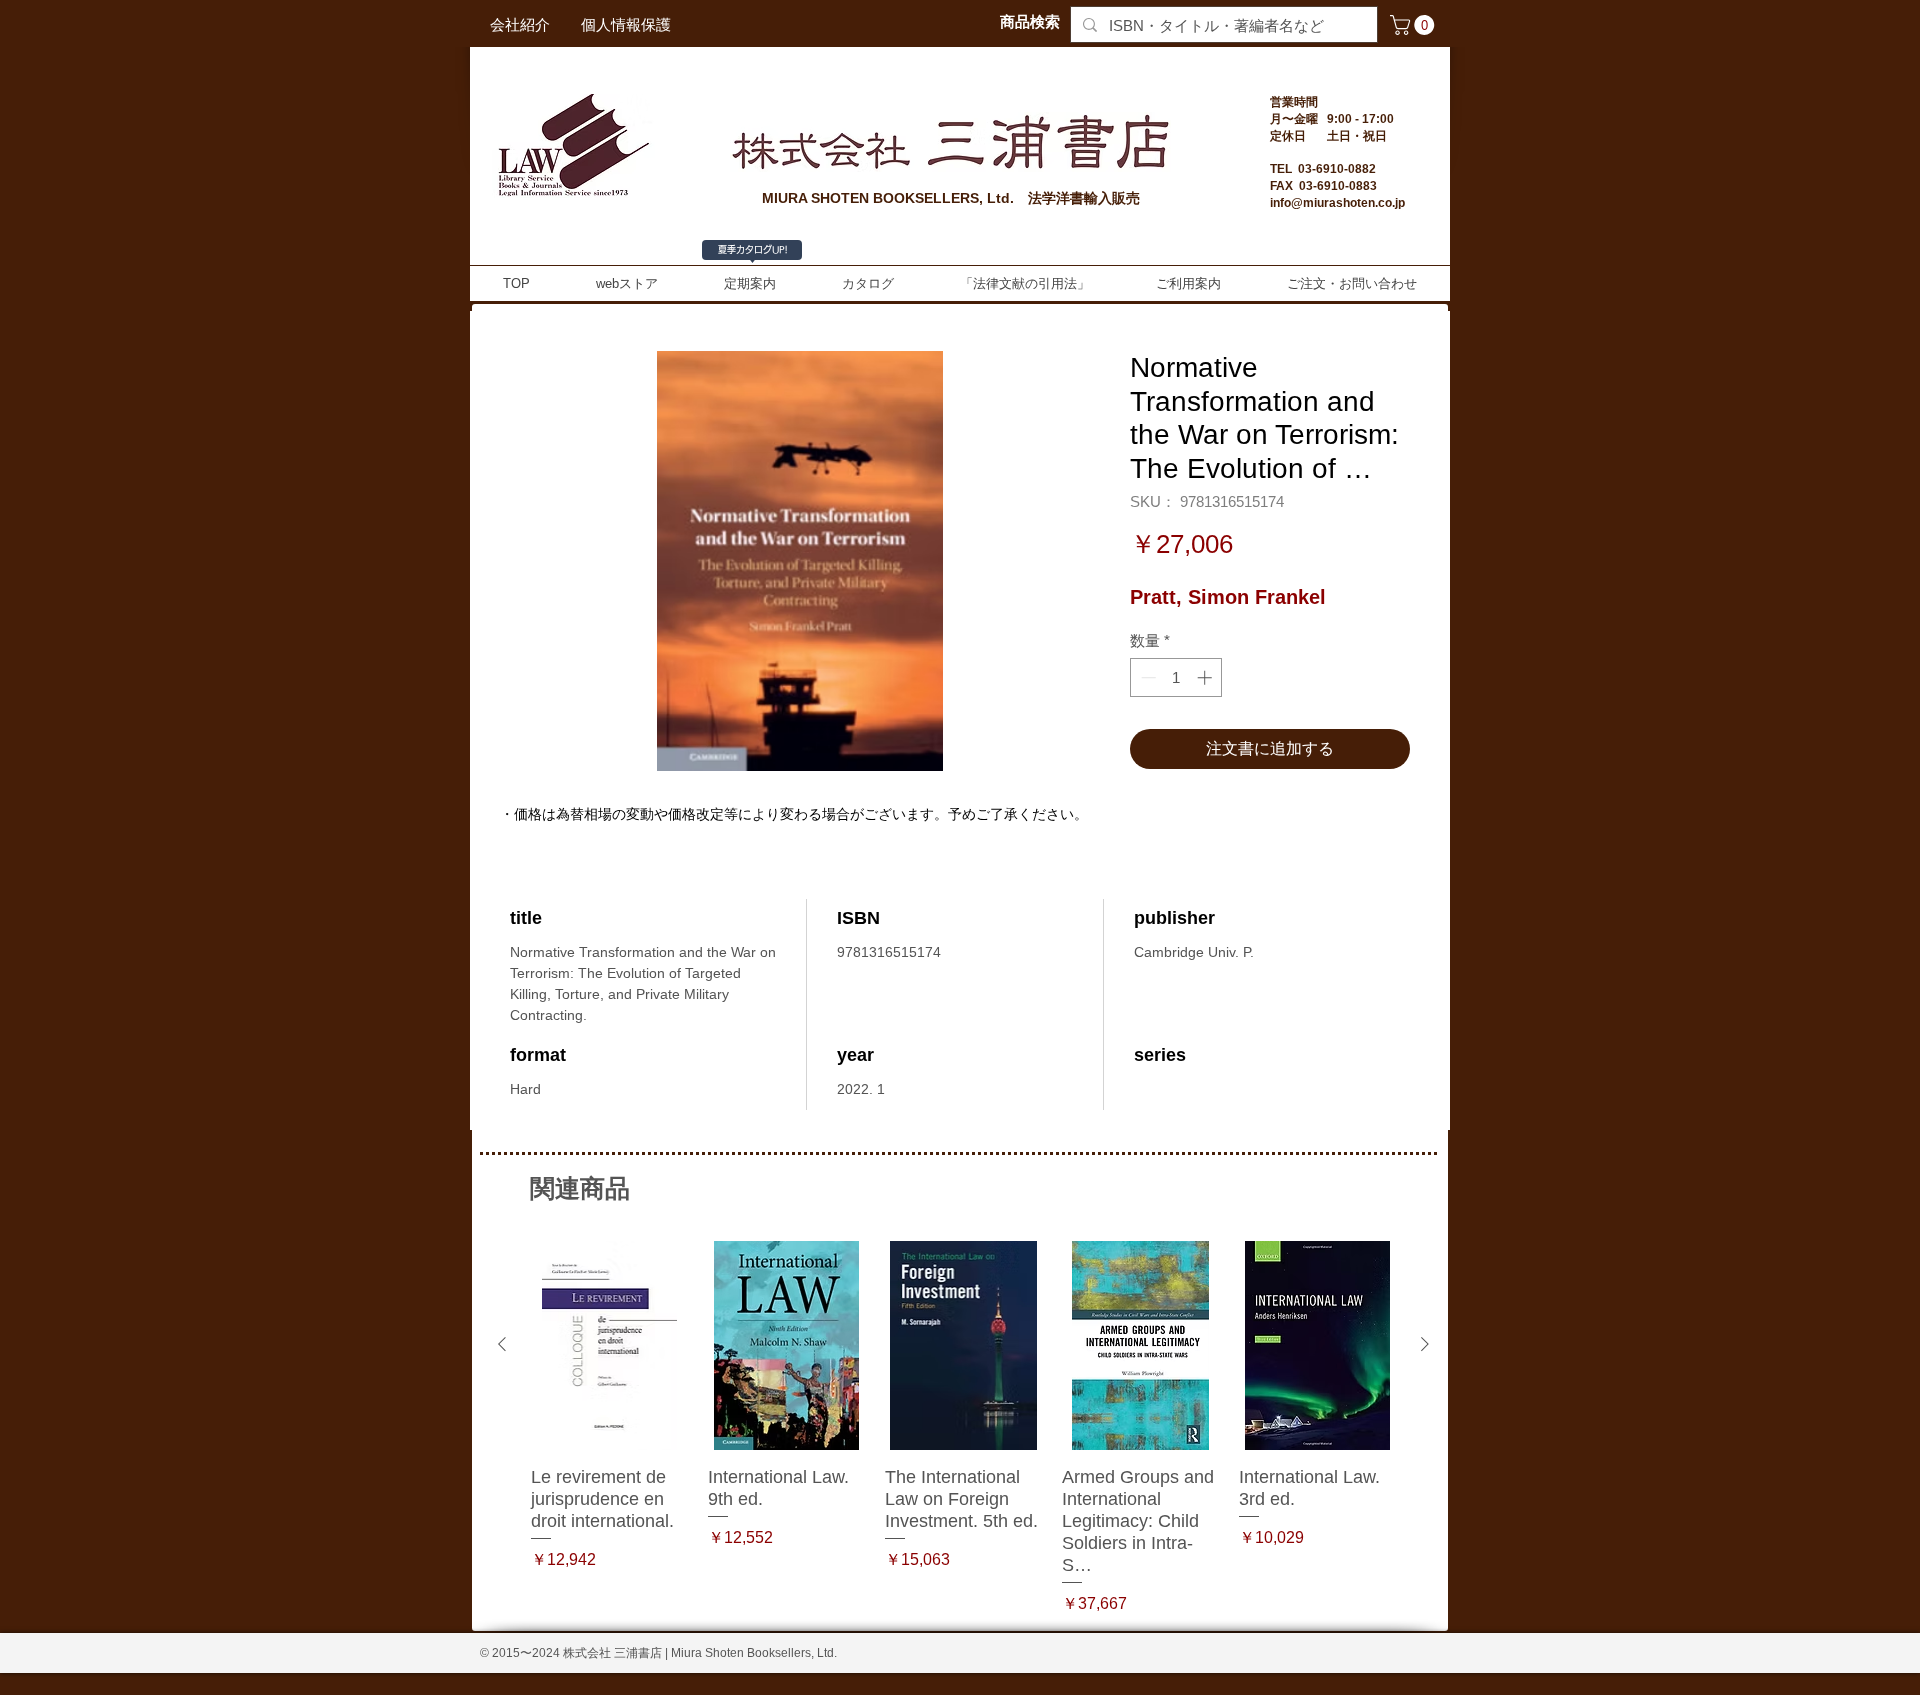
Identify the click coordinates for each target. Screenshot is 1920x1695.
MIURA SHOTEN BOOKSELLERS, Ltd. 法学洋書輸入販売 (951, 198)
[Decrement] (1146, 677)
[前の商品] (502, 1344)
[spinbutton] (1176, 677)
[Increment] (1206, 677)
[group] (963, 1428)
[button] (1414, 25)
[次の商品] (1425, 1344)
